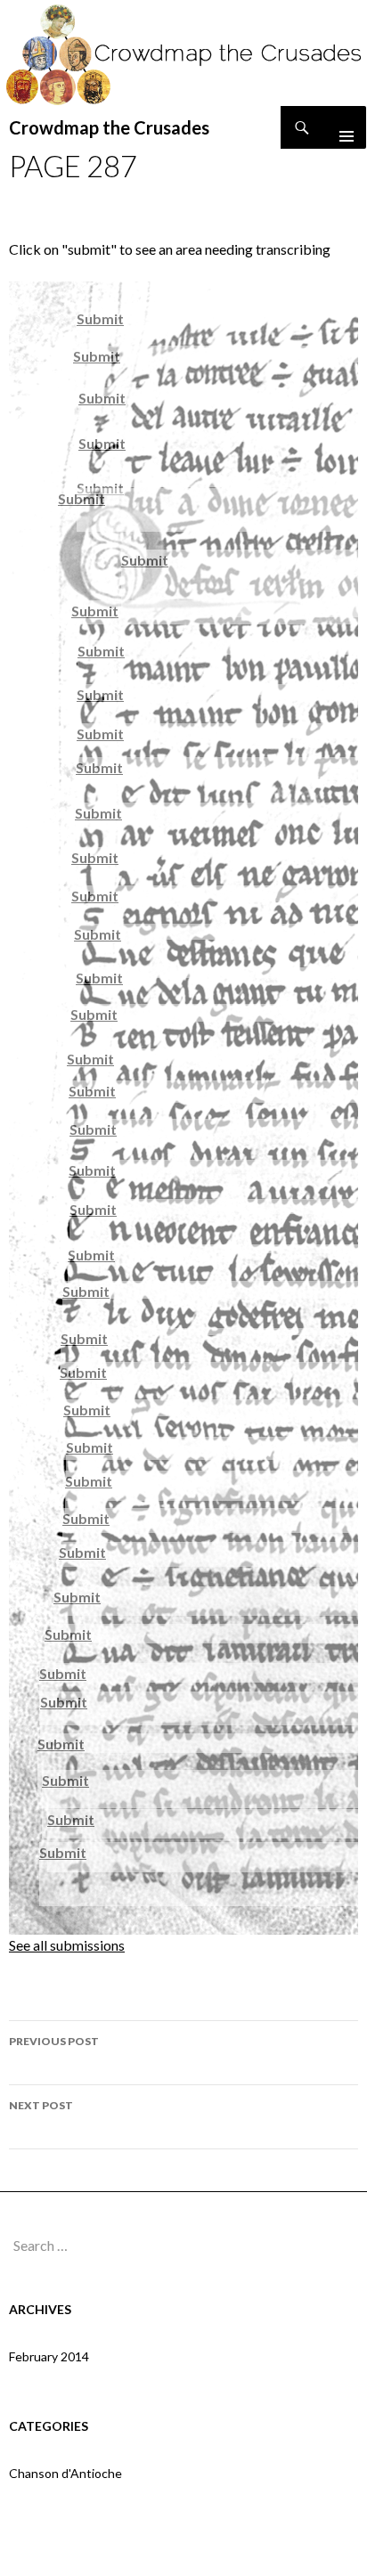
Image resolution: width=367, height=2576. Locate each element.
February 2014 (49, 2356)
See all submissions (67, 1945)
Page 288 (41, 2116)
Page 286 (54, 2052)
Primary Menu (339, 127)
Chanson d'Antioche (65, 2473)
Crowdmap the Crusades (109, 127)
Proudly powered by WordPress (183, 2554)
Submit (100, 318)
